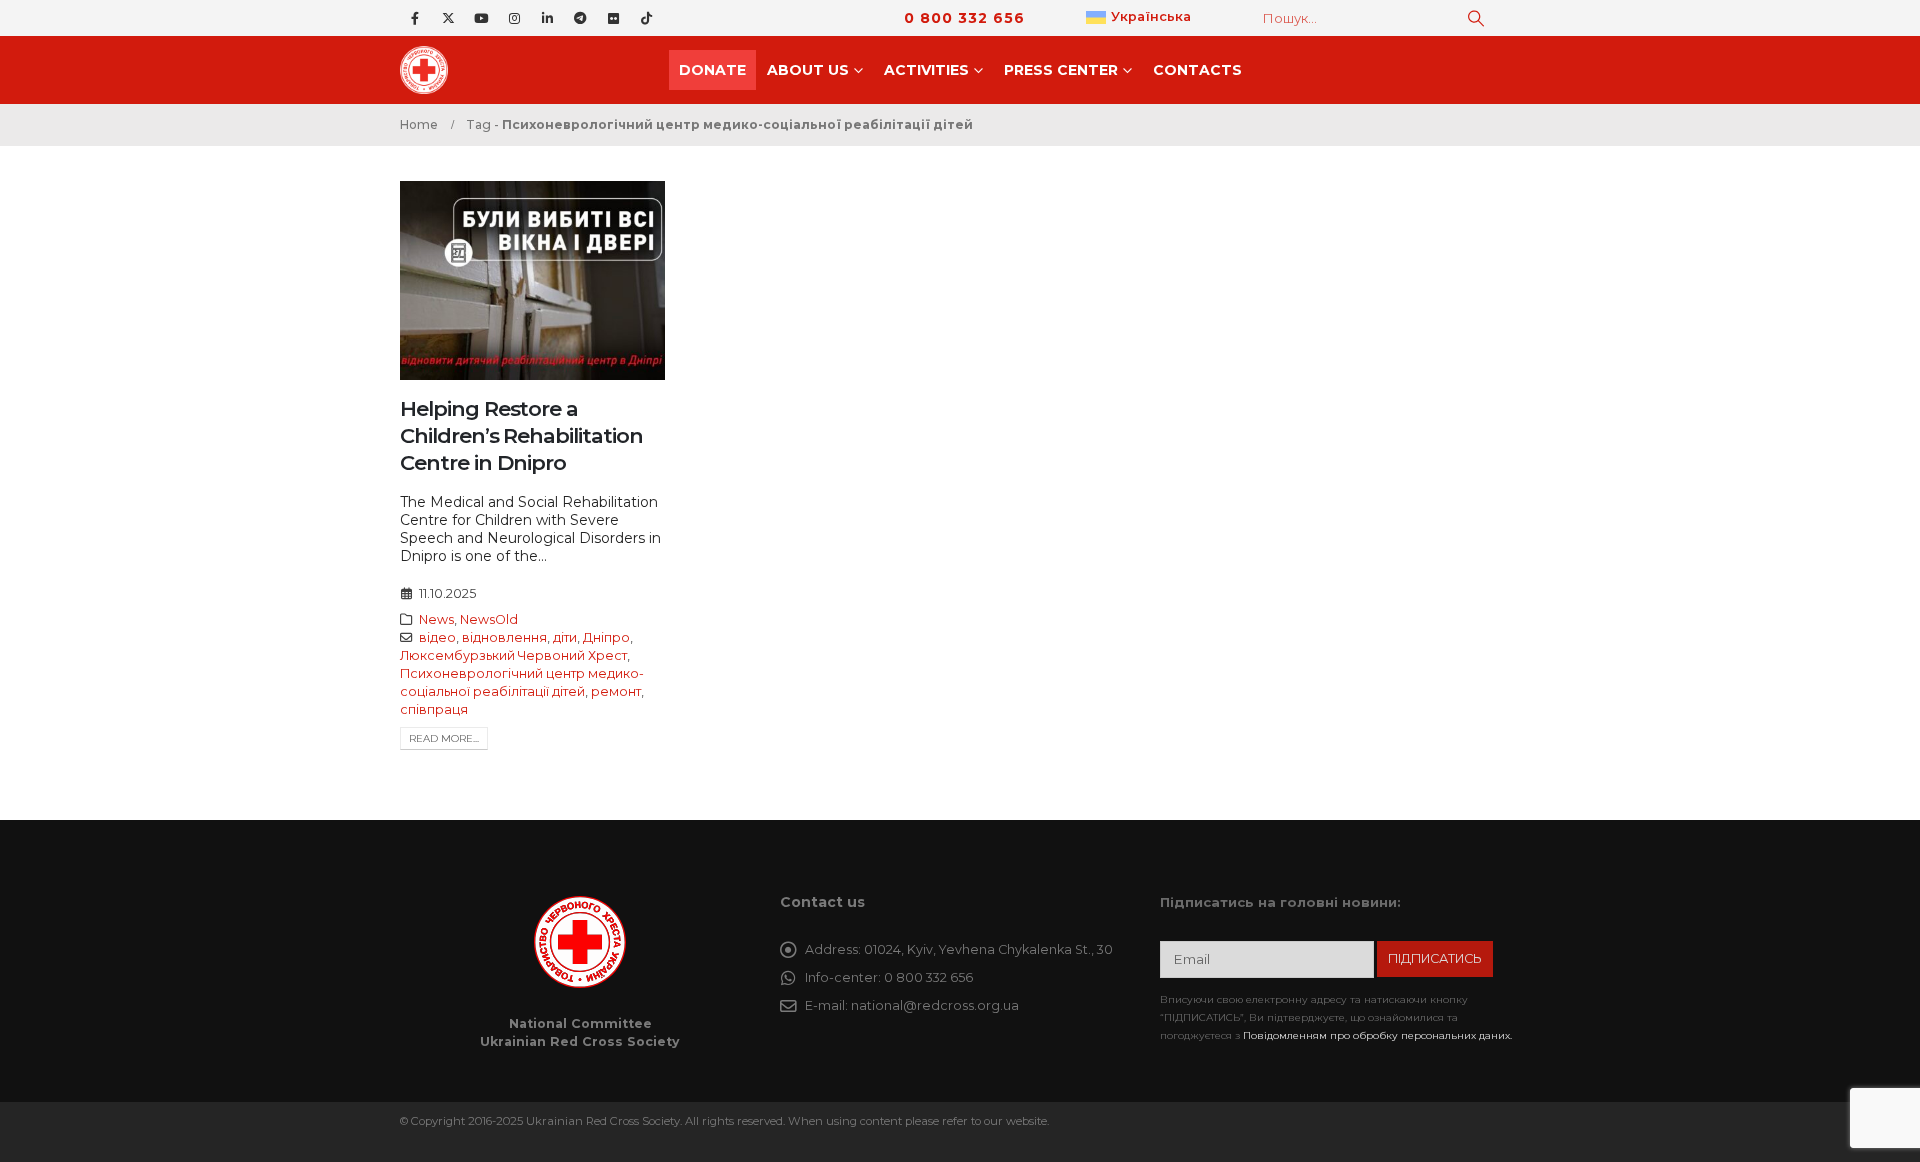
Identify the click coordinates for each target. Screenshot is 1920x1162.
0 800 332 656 (964, 18)
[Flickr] (613, 18)
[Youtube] (481, 18)
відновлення (504, 637)
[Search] (1476, 18)
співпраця (434, 709)
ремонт (616, 691)
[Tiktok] (646, 18)
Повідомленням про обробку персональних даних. (1377, 1035)
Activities (926, 70)
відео (437, 637)
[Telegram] (580, 18)
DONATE (712, 70)
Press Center (1061, 70)
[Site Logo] (430, 70)
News (436, 619)
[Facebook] (415, 18)
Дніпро (606, 637)
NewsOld (489, 619)
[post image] (532, 280)
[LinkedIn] (547, 18)
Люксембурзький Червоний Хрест (513, 655)
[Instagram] (514, 18)
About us (808, 70)
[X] (448, 18)
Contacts (1197, 70)
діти (565, 637)
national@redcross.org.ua (935, 1005)
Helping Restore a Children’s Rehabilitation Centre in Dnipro (521, 436)
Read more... (444, 738)
